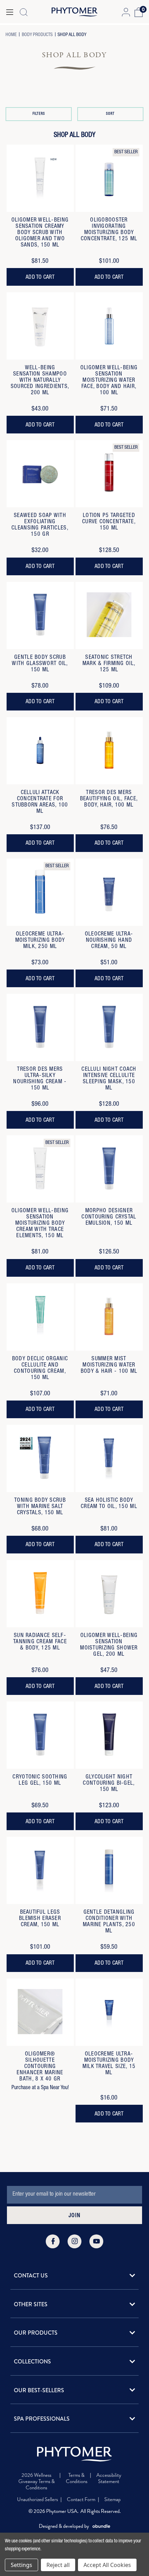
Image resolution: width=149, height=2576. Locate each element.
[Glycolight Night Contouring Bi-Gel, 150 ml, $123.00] (109, 1735)
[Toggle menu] (10, 12)
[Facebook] (53, 2241)
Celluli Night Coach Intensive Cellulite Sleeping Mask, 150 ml (109, 1079)
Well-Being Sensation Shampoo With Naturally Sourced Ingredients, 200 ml (40, 381)
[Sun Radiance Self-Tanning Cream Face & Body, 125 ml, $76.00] (40, 1594)
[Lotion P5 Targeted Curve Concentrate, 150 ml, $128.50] (109, 474)
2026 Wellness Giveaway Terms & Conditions (37, 2481)
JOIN (74, 2216)
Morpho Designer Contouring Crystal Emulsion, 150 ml (109, 1217)
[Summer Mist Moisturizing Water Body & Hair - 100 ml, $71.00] (109, 1317)
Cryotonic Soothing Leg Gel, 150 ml (40, 1781)
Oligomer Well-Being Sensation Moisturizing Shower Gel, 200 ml (109, 1645)
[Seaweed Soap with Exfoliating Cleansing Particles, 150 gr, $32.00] (40, 474)
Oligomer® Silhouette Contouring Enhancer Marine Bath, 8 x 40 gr (40, 2067)
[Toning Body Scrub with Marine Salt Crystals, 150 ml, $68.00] (40, 1458)
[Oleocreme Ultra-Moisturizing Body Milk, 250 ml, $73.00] (40, 892)
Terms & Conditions (77, 2479)
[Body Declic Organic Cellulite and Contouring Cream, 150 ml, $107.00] (40, 1317)
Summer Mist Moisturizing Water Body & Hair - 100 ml (109, 1365)
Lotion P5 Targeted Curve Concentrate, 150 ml (109, 522)
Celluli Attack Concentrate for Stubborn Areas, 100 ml (40, 802)
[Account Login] (126, 12)
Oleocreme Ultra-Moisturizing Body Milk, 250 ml (40, 941)
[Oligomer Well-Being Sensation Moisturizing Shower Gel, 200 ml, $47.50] (109, 1594)
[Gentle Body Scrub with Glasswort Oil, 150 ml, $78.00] (40, 615)
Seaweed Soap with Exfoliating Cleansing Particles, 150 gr (40, 525)
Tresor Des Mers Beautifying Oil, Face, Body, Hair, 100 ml (109, 799)
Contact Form (81, 2499)
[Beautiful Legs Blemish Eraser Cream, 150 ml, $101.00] (40, 1870)
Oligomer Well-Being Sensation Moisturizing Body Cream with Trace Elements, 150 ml (40, 1224)
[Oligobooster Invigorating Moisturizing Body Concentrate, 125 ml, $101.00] (109, 178)
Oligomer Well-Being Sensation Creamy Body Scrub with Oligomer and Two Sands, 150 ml (40, 233)
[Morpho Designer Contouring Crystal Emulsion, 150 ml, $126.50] (109, 1169)
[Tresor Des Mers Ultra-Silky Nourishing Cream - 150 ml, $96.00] (40, 1027)
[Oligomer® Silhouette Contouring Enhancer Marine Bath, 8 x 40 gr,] (40, 2012)
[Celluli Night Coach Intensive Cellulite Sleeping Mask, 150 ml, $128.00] (109, 1027)
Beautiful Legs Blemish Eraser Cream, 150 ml (40, 1919)
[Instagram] (74, 2241)
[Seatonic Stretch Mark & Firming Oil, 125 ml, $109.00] (109, 615)
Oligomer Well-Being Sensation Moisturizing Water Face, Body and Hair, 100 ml (109, 381)
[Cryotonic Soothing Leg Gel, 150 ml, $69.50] (40, 1735)
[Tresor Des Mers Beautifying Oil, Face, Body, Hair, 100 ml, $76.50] (109, 751)
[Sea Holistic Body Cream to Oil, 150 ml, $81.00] (109, 1458)
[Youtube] (96, 2241)
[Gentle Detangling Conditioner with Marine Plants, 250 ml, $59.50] (109, 1870)
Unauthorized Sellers (37, 2499)
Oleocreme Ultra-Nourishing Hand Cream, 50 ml (109, 941)
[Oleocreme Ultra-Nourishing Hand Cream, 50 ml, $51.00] (109, 892)
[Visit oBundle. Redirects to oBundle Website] (101, 2526)
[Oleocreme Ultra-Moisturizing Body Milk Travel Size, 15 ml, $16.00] (109, 2012)
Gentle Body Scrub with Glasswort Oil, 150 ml (40, 664)
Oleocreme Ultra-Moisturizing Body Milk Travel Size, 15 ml (109, 2064)
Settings (21, 2565)
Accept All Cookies (107, 2565)
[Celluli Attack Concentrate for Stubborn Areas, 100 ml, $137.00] (40, 751)
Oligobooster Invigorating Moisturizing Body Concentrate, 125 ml (109, 230)
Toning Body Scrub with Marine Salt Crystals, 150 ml (40, 1507)
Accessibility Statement (109, 2479)
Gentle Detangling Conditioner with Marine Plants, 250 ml (109, 1922)
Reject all (58, 2565)
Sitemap (112, 2499)
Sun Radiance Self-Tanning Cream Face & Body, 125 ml (40, 1642)
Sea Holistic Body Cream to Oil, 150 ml (109, 1504)
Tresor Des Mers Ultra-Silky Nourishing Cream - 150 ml (40, 1079)
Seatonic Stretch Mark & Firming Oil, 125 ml (109, 664)
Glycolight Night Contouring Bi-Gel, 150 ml (109, 1784)
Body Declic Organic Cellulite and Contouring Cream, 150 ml (40, 1369)
